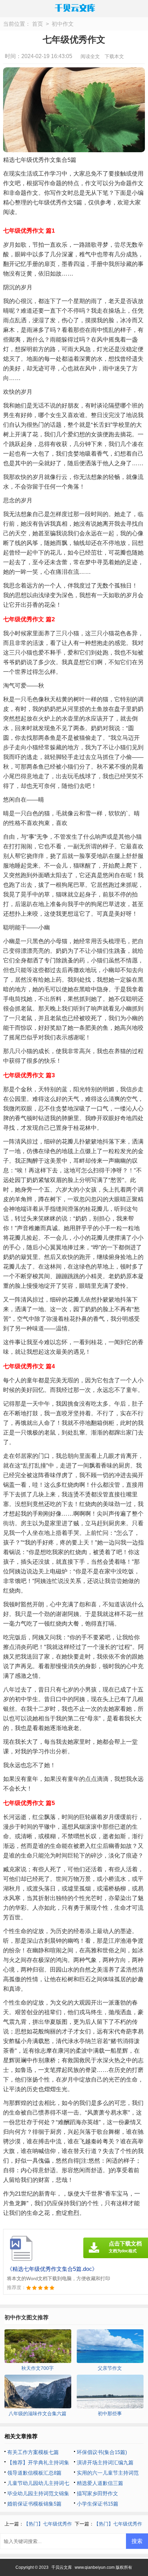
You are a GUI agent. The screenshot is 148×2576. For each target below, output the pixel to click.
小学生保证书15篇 (98, 2504)
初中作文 (63, 24)
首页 (38, 24)
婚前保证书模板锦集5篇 (34, 2504)
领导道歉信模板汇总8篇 (34, 2473)
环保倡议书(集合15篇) (102, 2452)
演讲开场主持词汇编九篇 (105, 2462)
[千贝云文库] (74, 8)
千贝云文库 (62, 2567)
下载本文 (114, 56)
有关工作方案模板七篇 (33, 2452)
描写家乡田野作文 (97, 2493)
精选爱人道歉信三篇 (100, 2483)
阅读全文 (90, 56)
